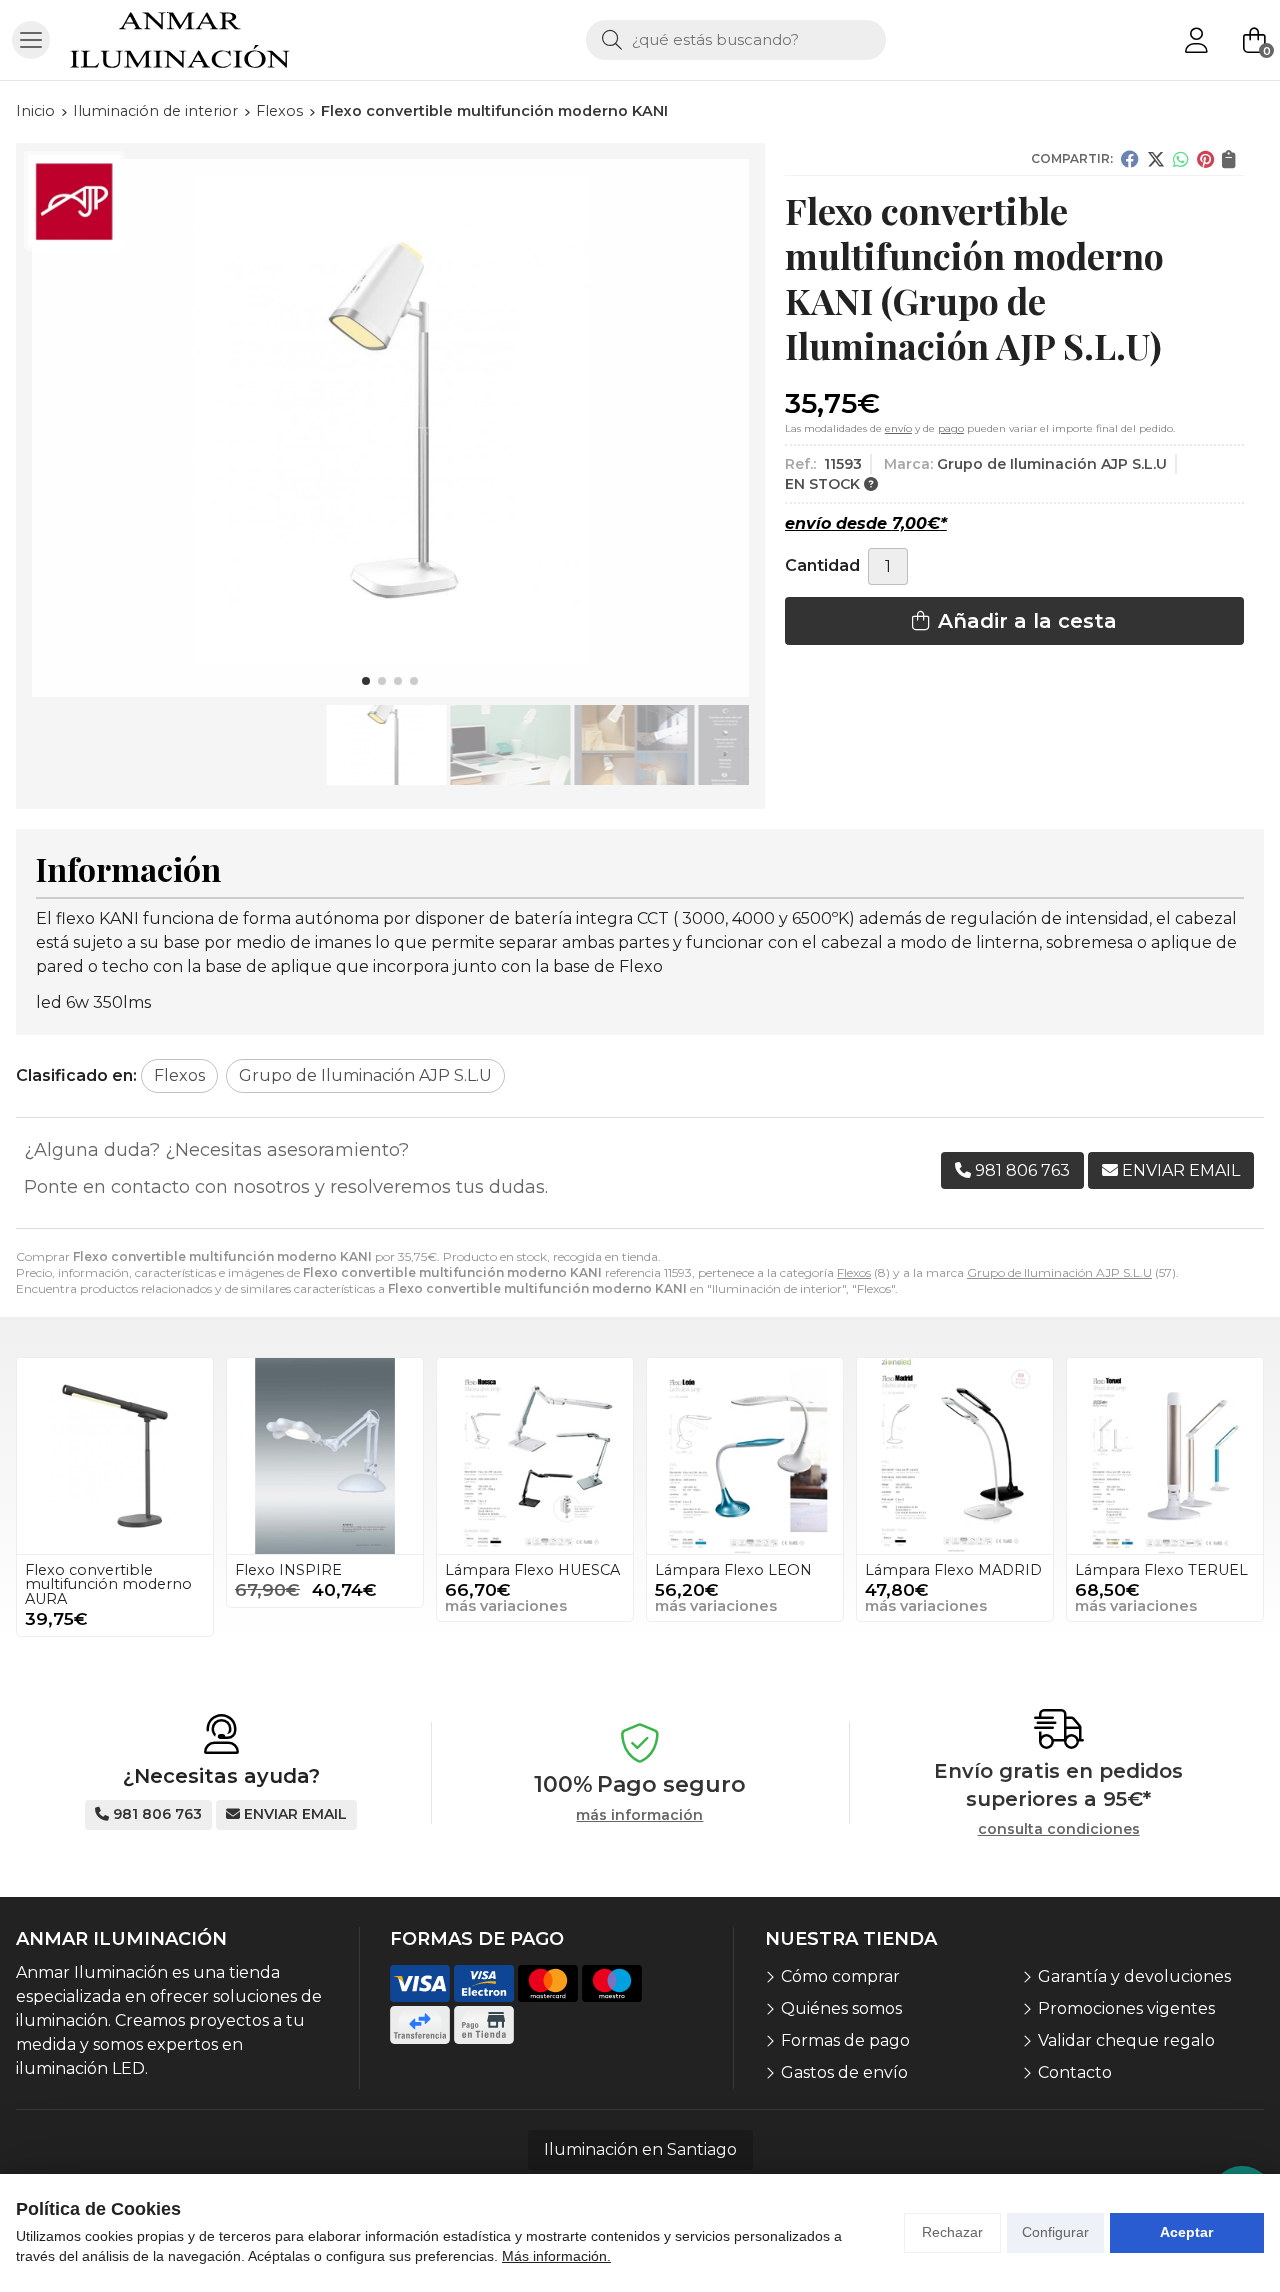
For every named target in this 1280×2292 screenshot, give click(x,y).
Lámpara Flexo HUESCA (532, 1570)
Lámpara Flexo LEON (733, 1570)
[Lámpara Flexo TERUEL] (1165, 1456)
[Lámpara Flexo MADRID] (955, 1456)
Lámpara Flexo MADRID (953, 1570)
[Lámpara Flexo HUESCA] (535, 1456)
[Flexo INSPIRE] (325, 1456)
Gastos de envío (844, 2072)
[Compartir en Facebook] (1130, 159)
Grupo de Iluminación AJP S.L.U (1059, 1272)
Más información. (556, 2256)
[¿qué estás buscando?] (736, 39)
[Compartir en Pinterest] (1205, 159)
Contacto (1075, 2072)
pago (951, 428)
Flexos (854, 1272)
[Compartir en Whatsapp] (1181, 159)
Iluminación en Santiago (640, 2149)
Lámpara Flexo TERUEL (1161, 1570)
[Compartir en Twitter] (1156, 159)
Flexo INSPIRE (288, 1570)
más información (639, 1815)
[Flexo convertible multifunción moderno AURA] (115, 1456)
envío (898, 428)
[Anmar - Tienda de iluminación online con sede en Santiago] (180, 40)
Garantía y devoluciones (1134, 1976)
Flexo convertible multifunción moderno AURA (108, 1584)
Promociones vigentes (1126, 2008)
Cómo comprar (840, 1976)
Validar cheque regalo (1126, 2040)
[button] (366, 681)
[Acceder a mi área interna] (1196, 40)
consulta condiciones (1059, 1829)
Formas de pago (845, 2040)
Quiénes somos (841, 2008)
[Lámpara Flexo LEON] (745, 1456)
